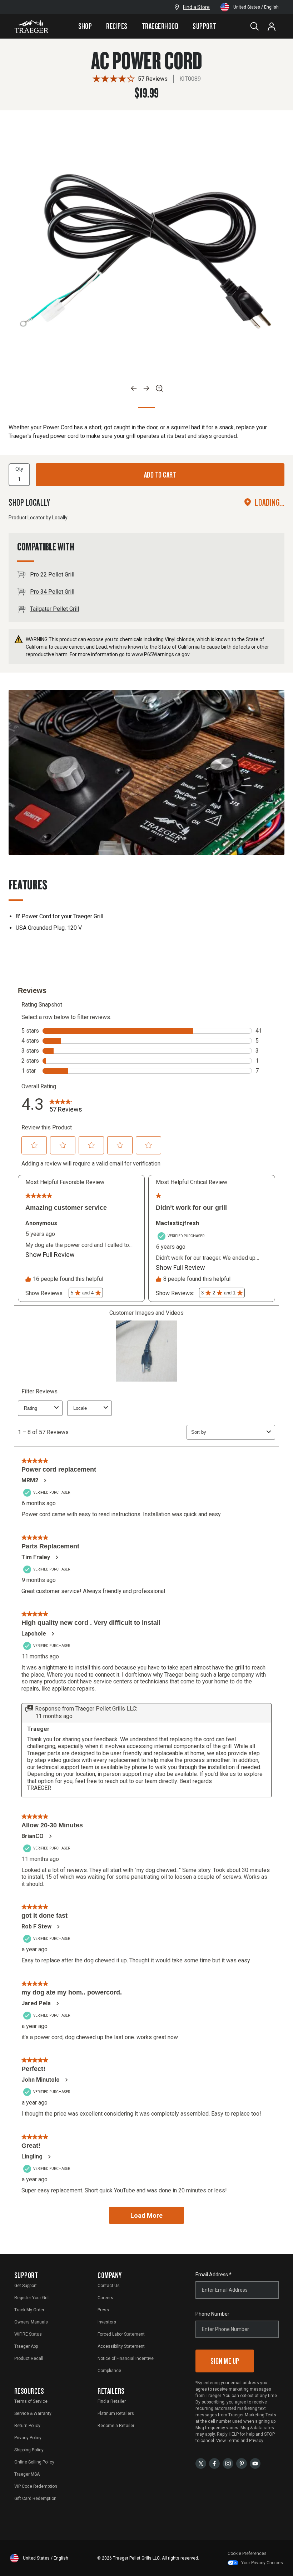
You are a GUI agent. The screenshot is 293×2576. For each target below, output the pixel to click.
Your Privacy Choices (262, 2563)
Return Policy (27, 2426)
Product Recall (29, 2358)
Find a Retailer (112, 2401)
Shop (85, 26)
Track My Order (29, 2310)
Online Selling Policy (34, 2462)
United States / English (256, 7)
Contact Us (109, 2286)
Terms (233, 2441)
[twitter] (201, 2463)
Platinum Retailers (116, 2413)
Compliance (109, 2371)
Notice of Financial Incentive (126, 2358)
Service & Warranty (33, 2413)
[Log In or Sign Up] (272, 26)
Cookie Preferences (247, 2553)
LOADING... (270, 502)
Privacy (256, 2441)
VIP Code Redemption (36, 2486)
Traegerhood (160, 26)
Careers (105, 2298)
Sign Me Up (225, 2361)
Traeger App (26, 2346)
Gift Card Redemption (35, 2498)
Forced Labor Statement (121, 2334)
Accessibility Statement (121, 2346)
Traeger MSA (27, 2474)
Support (204, 26)
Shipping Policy (29, 2450)
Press (103, 2310)
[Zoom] (159, 388)
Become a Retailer (116, 2426)
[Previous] (134, 388)
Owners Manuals (31, 2322)
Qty (19, 469)
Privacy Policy (28, 2438)
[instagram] (228, 2463)
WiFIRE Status (28, 2334)
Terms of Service (31, 2401)
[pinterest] (242, 2463)
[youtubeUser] (255, 2463)
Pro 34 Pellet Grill (52, 592)
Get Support (26, 2286)
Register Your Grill (32, 2298)
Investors (107, 2322)
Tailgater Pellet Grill (54, 609)
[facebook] (214, 2463)
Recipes (117, 26)
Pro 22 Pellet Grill (52, 575)
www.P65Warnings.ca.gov (161, 654)
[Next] (146, 388)
